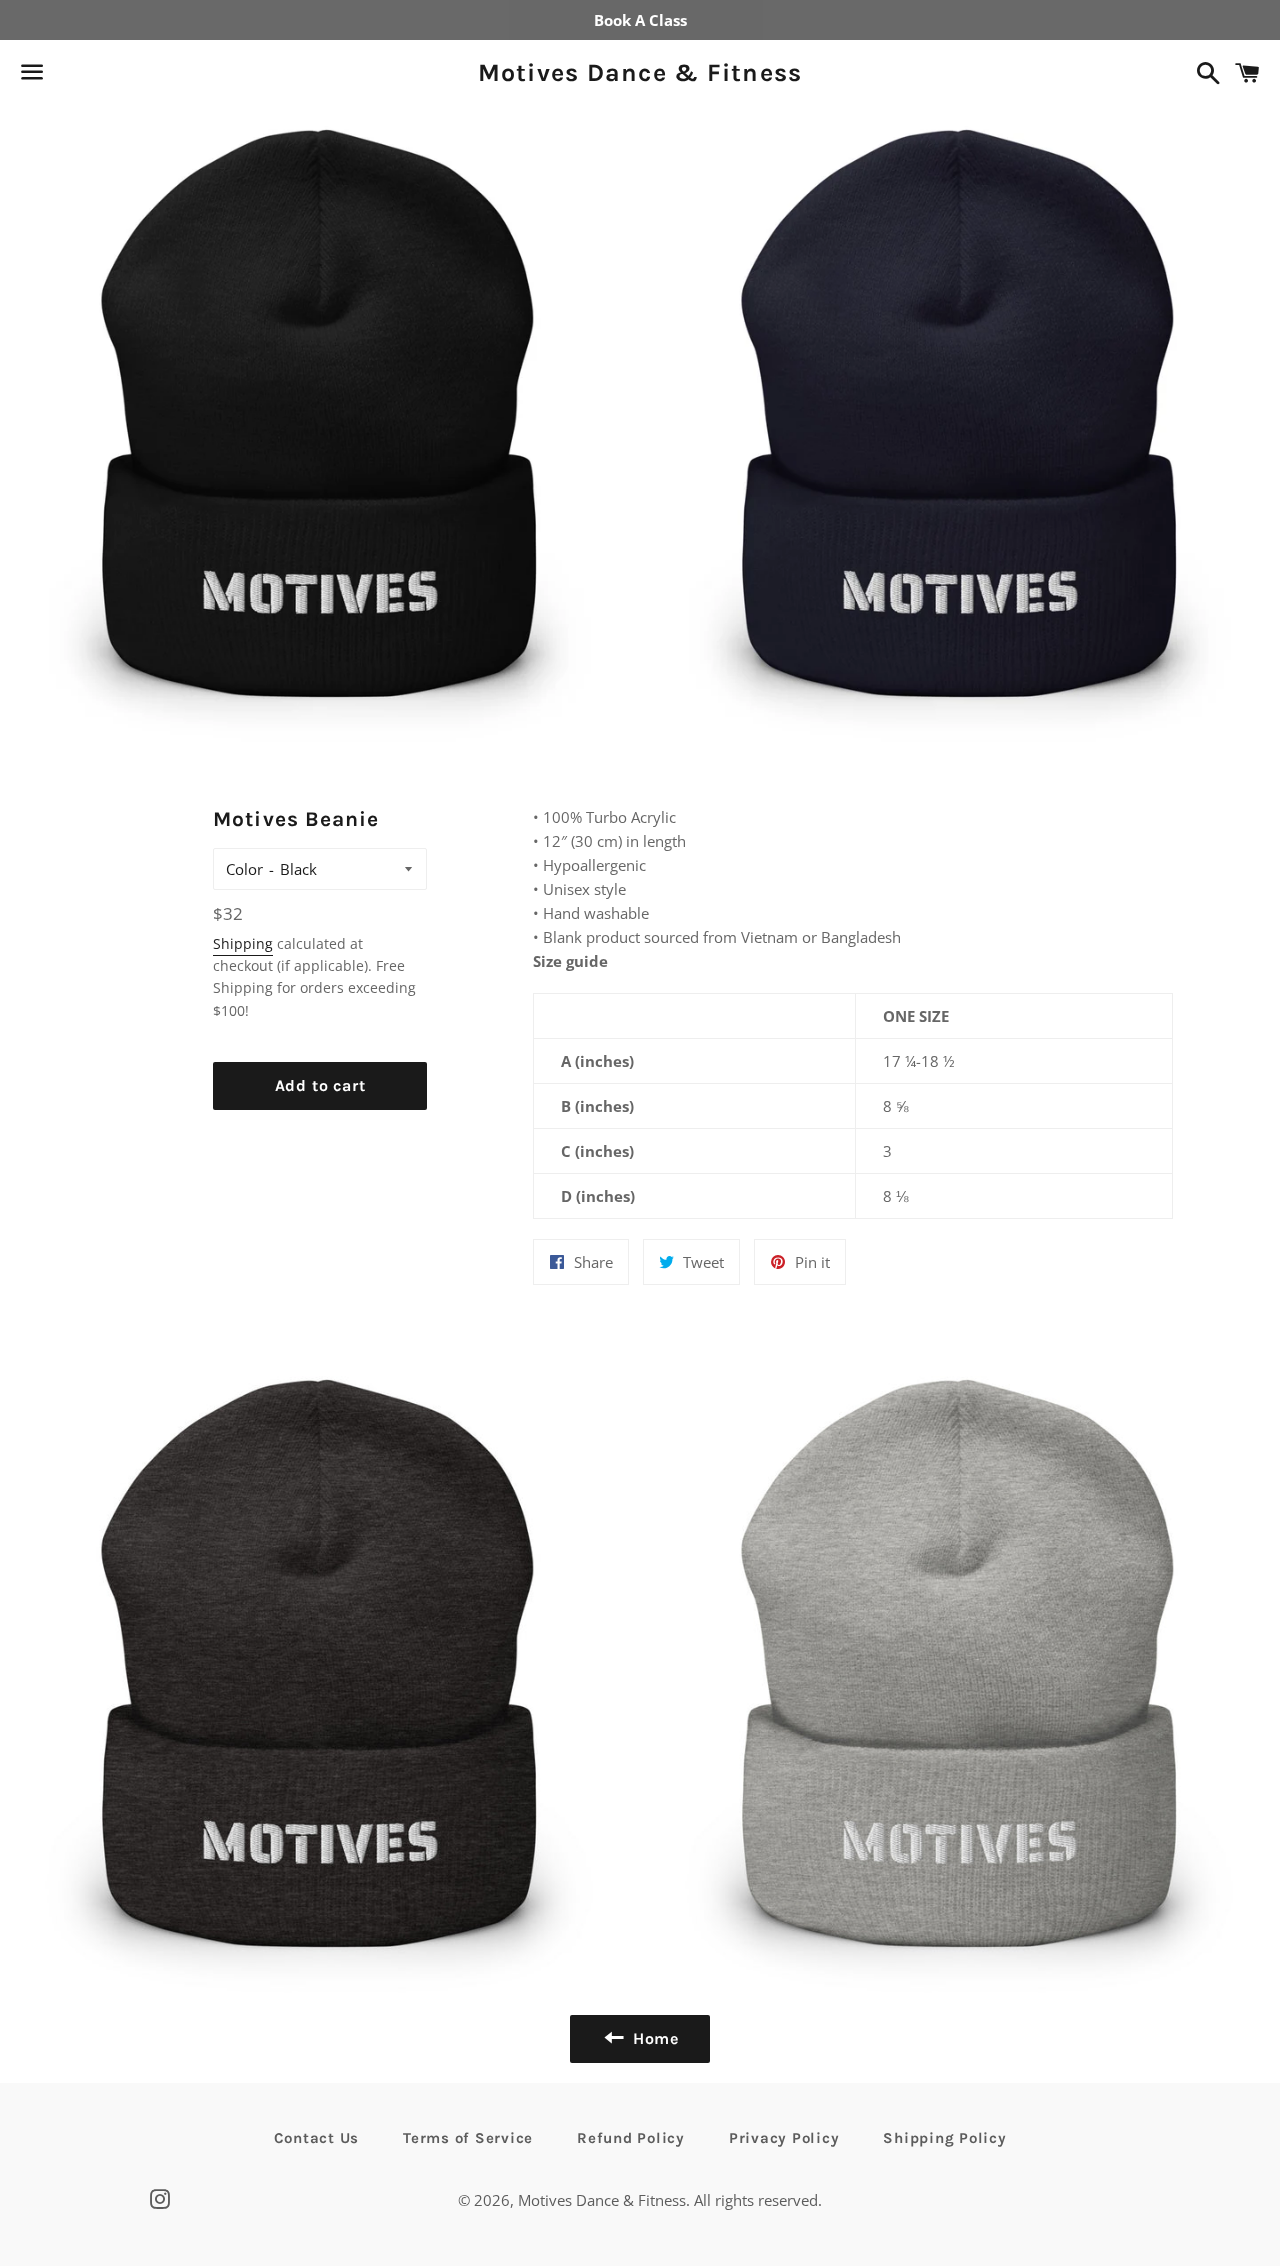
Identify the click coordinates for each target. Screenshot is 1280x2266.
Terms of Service (468, 2138)
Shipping (243, 943)
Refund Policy (631, 2138)
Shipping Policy (944, 2138)
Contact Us (317, 2138)
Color (244, 869)
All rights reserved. (758, 2200)
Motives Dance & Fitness (640, 72)
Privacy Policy (784, 2138)
